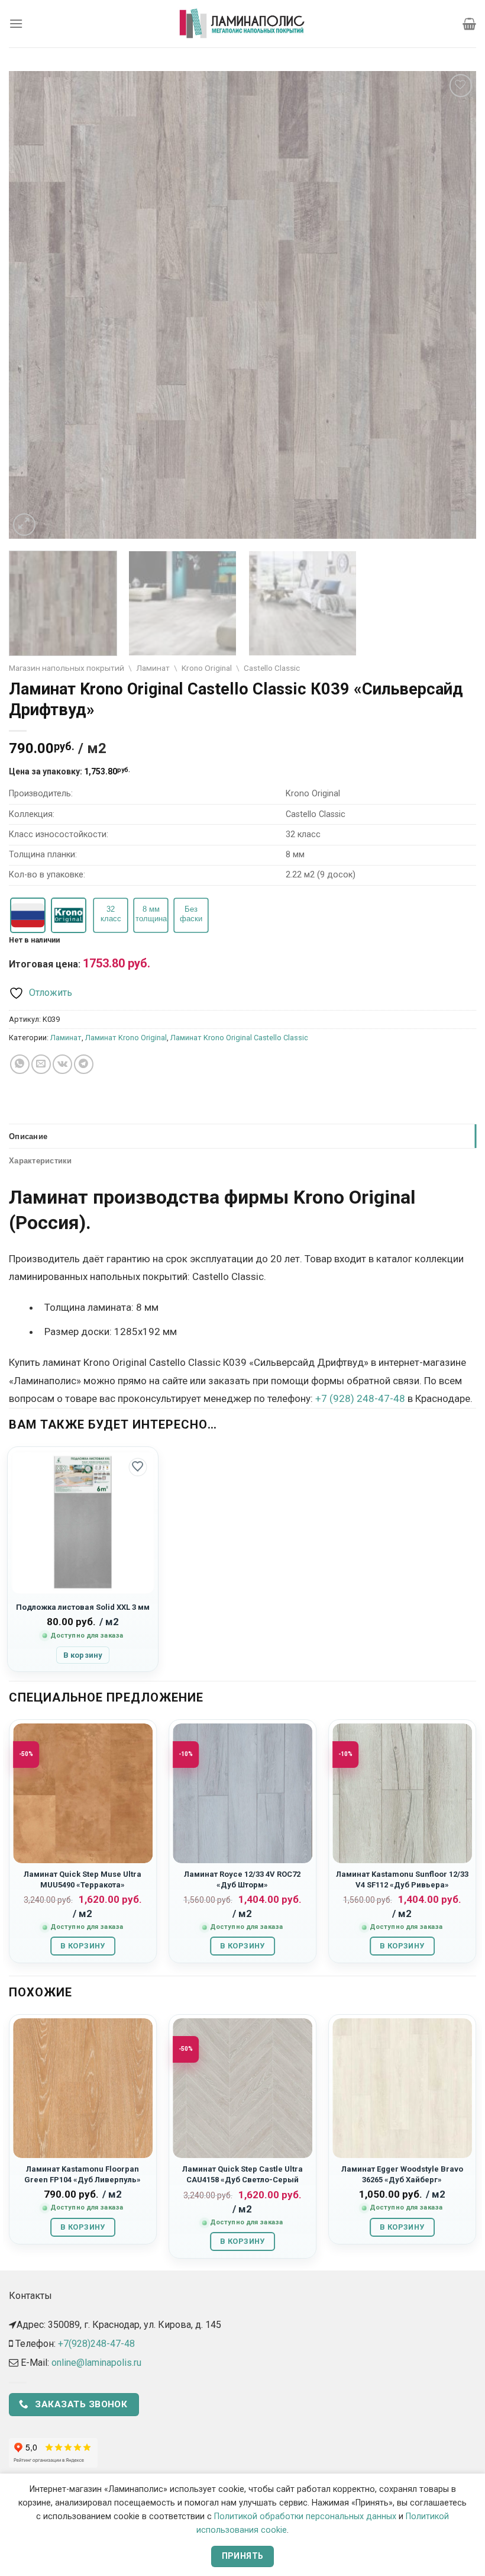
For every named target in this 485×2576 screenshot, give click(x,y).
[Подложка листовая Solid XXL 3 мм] (83, 1522)
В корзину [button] (83, 1655)
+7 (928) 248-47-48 (360, 1398)
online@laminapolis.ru (96, 2363)
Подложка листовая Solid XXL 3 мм (83, 1607)
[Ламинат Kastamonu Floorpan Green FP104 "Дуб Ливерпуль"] (83, 2088)
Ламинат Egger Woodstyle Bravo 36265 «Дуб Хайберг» (402, 2174)
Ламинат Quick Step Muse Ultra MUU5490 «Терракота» (83, 1879)
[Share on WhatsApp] (20, 1064)
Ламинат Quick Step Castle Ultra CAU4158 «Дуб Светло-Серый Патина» (242, 2179)
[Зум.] (25, 525)
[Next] (452, 305)
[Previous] (33, 305)
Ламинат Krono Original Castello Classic (239, 1038)
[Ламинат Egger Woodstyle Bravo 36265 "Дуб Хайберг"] (402, 2088)
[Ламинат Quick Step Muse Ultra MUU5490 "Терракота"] (83, 1793)
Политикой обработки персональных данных (305, 2516)
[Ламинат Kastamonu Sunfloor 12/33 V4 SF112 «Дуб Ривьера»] (402, 1793)
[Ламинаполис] (242, 24)
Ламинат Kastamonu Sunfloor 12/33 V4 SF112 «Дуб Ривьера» (402, 1879)
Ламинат (153, 668)
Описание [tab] (28, 1136)
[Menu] (16, 23)
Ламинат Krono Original (126, 1038)
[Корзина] (469, 24)
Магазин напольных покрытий (67, 668)
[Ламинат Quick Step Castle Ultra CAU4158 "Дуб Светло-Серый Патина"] (242, 2088)
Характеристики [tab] (41, 1160)
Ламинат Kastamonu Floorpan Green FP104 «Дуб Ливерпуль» (83, 2174)
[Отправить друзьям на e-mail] (41, 1064)
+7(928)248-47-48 (96, 2344)
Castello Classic (272, 668)
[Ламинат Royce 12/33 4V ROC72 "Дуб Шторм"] (242, 1793)
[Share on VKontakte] (62, 1064)
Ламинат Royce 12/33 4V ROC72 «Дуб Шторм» (242, 1879)
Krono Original (207, 668)
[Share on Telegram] (84, 1064)
